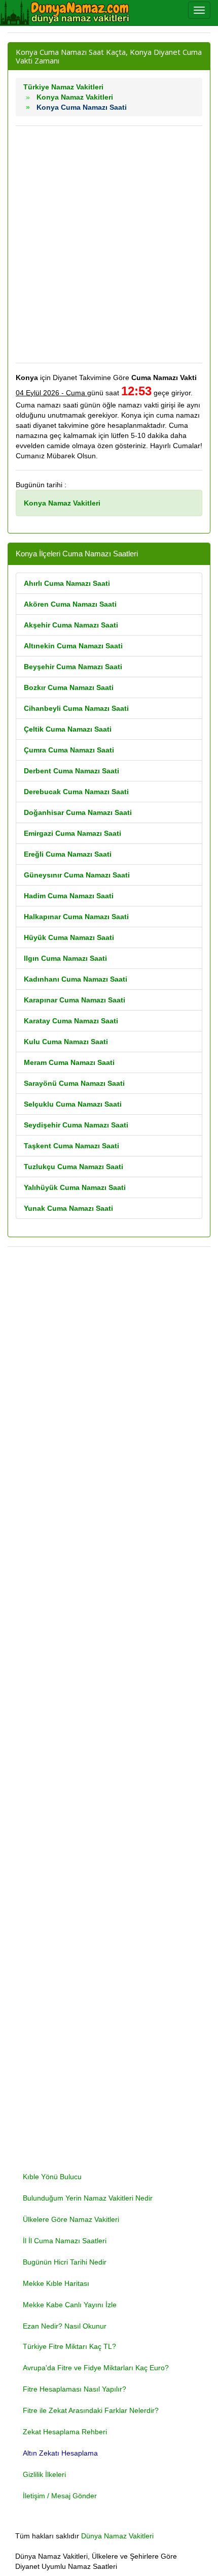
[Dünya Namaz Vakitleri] (66, 13)
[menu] (199, 10)
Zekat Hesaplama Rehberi (65, 2432)
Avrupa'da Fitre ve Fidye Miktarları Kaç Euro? (96, 2368)
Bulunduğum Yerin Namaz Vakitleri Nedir (88, 2198)
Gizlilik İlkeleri (44, 2474)
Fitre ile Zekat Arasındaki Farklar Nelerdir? (91, 2410)
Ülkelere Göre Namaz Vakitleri (71, 2219)
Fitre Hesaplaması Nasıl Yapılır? (75, 2389)
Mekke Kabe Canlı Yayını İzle (70, 2305)
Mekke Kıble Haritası (56, 2283)
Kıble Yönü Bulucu (52, 2177)
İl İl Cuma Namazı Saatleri (65, 2241)
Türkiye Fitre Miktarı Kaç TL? (69, 2346)
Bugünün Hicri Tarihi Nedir (65, 2262)
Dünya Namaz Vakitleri (117, 2536)
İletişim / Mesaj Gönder (60, 2496)
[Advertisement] (109, 244)
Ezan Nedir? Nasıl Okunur (65, 2326)
